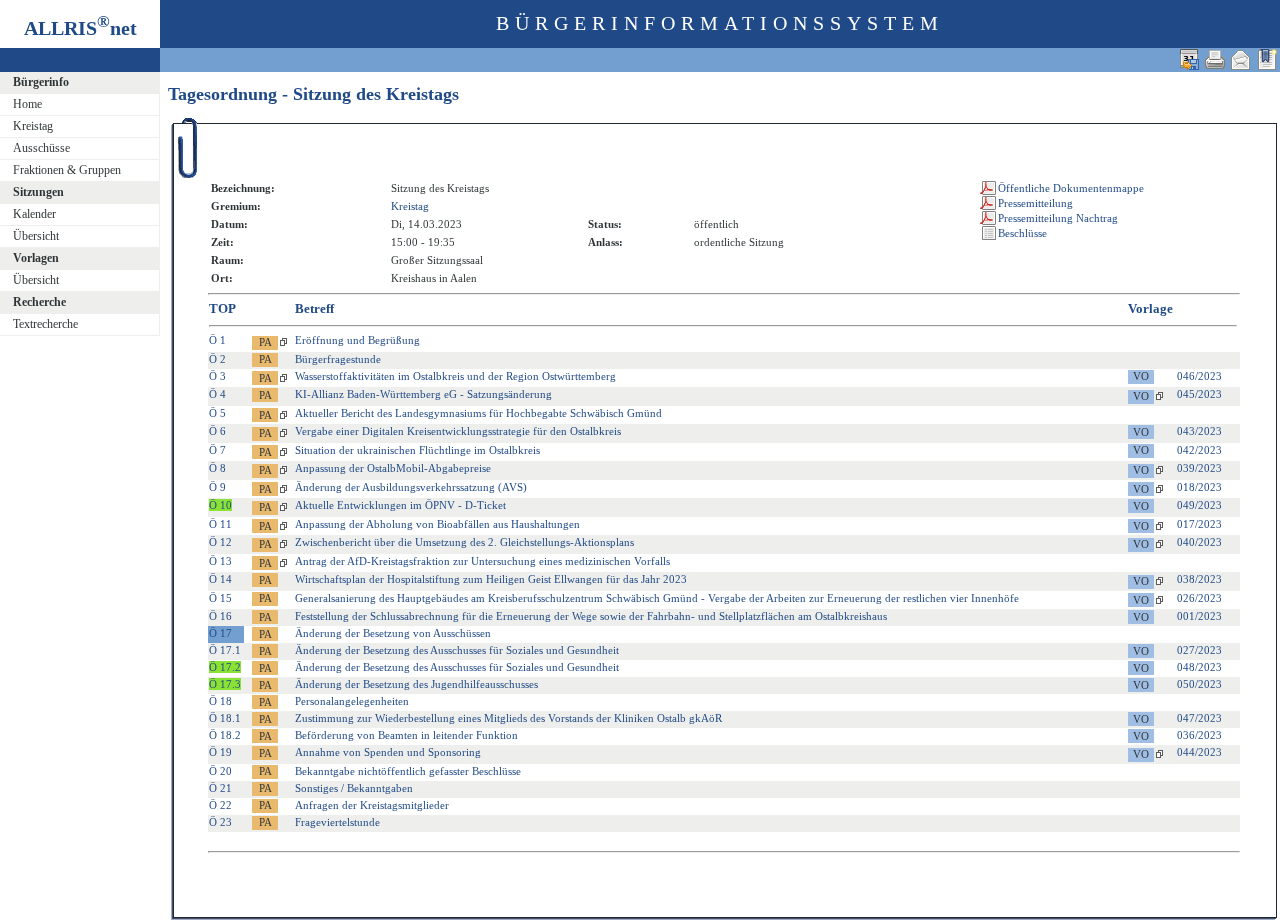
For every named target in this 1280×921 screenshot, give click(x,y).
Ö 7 (217, 450)
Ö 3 (217, 376)
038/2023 (1199, 579)
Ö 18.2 (225, 735)
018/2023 (1199, 487)
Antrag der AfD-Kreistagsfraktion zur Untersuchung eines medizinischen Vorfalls (482, 561)
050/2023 (1199, 684)
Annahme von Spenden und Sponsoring (388, 752)
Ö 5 (217, 413)
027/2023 (1199, 650)
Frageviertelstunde (337, 822)
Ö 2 (217, 359)
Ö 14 (220, 579)
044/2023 (1199, 752)
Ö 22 (220, 805)
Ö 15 (220, 598)
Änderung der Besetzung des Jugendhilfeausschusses (416, 684)
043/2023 (1199, 431)
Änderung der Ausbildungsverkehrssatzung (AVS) (411, 487)
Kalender (34, 214)
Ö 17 (220, 633)
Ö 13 (220, 561)
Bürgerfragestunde (338, 359)
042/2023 (1199, 450)
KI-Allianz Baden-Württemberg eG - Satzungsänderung (423, 394)
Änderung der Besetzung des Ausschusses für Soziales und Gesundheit (457, 650)
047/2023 (1199, 718)
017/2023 (1199, 524)
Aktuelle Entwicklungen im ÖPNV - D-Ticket (400, 505)
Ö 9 (217, 487)
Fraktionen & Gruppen (67, 170)
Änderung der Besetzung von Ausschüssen (393, 633)
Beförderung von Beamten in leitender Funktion (406, 735)
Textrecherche (45, 324)
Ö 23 (220, 822)
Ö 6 (217, 431)
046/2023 (1199, 376)
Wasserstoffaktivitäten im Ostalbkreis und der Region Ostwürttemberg (455, 376)
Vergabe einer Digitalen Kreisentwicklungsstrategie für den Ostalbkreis (458, 431)
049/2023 (1199, 505)
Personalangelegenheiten (352, 701)
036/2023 (1199, 735)
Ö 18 (220, 701)
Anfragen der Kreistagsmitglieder (372, 805)
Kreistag (33, 126)
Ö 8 (217, 468)
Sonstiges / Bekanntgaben (354, 788)
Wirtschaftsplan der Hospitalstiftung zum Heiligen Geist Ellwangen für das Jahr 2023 (491, 579)
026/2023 (1199, 598)
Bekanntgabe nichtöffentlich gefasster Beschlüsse (408, 771)
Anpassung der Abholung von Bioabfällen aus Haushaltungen (437, 524)
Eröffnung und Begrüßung (357, 340)
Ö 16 (220, 616)
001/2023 (1199, 616)
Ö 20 (220, 771)
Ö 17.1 (225, 650)
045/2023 (1199, 394)
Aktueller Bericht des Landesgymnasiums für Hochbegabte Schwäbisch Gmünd (478, 413)
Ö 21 (220, 788)
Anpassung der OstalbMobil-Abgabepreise (393, 468)
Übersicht (36, 236)
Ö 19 (220, 752)
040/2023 (1199, 542)
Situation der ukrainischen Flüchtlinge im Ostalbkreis (417, 450)
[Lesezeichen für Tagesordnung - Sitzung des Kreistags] (1267, 59)
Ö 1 (217, 340)
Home (27, 104)
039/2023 (1199, 468)
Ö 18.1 (225, 718)
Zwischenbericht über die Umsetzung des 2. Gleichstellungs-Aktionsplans (464, 542)
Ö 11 (220, 524)
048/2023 (1199, 667)
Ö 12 (220, 542)
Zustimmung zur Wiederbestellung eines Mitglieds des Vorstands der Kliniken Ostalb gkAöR (508, 718)
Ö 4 (217, 394)
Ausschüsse (41, 148)
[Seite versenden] (1241, 59)
